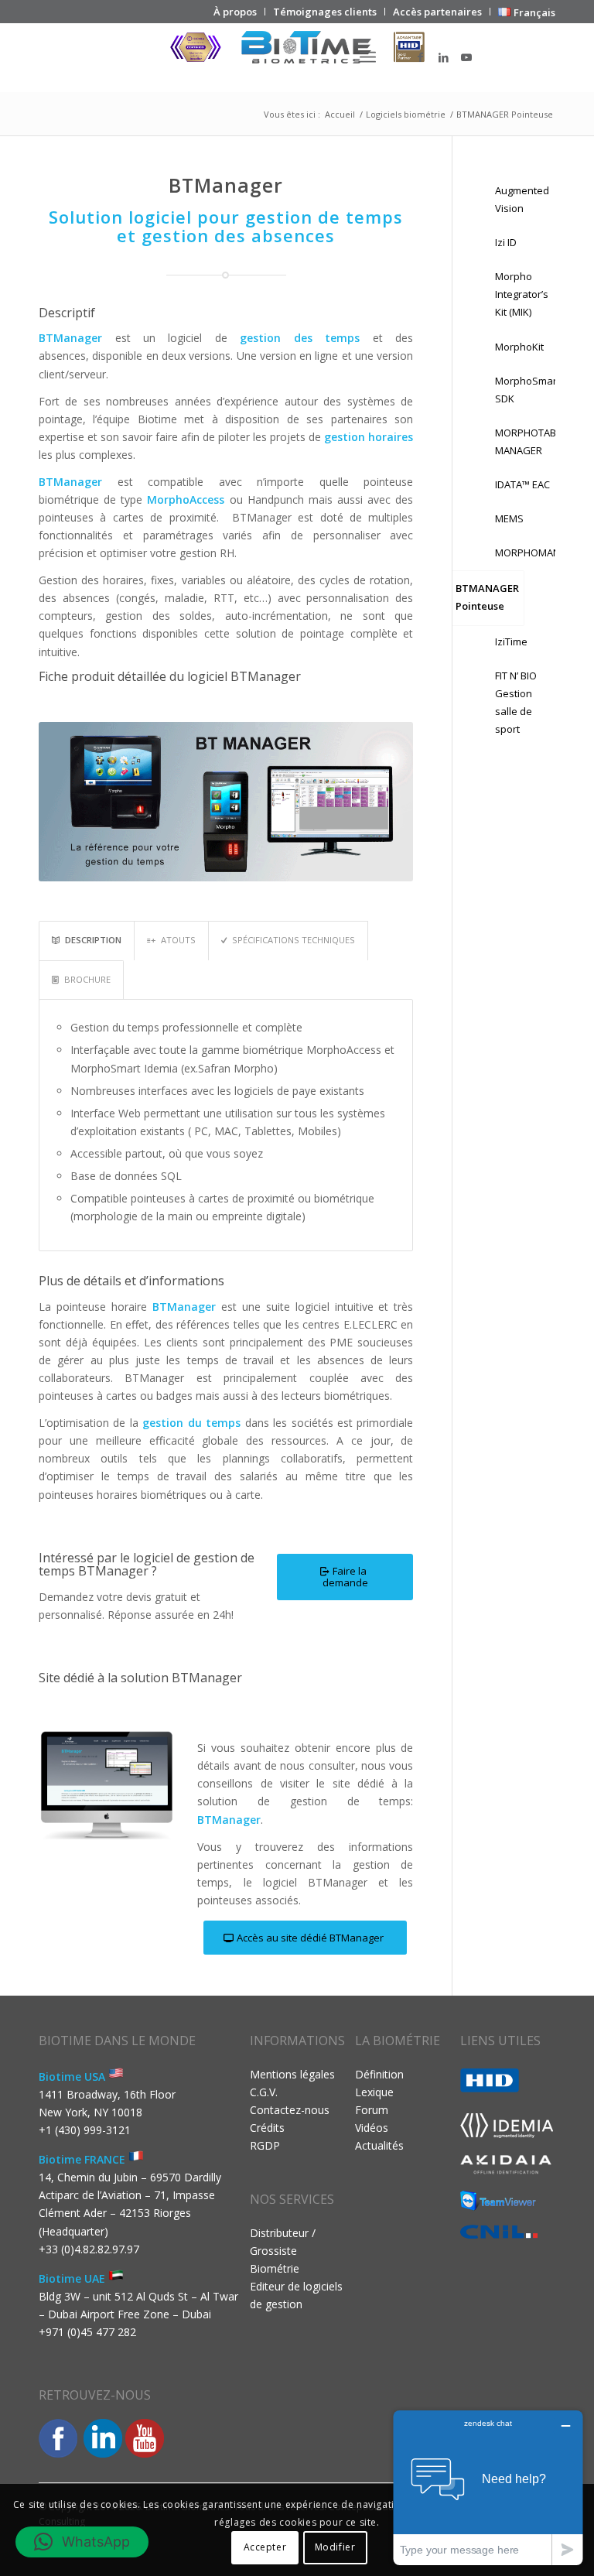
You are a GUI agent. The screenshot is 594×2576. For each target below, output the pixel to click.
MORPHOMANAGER (523, 552)
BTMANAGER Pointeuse (487, 597)
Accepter (265, 2547)
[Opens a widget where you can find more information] (488, 2487)
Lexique (374, 2092)
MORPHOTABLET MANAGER (523, 441)
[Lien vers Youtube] (466, 57)
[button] (82, 2542)
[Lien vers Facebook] (420, 57)
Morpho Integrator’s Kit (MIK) (522, 294)
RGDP (265, 2145)
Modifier (335, 2547)
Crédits (267, 2128)
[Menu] (368, 57)
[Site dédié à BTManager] (107, 1784)
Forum (372, 2110)
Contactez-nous (290, 2110)
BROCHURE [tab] (87, 979)
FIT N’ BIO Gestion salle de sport (516, 702)
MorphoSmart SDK (523, 390)
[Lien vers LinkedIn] (443, 57)
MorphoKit (519, 347)
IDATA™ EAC (522, 484)
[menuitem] (236, 12)
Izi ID (506, 242)
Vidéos (372, 2128)
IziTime (511, 641)
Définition (379, 2074)
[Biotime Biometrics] (297, 57)
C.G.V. (264, 2092)
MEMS (509, 518)
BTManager (229, 1820)
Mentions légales (292, 2074)
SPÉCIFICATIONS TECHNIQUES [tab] (294, 940)
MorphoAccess (186, 499)
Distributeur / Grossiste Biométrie (283, 2251)
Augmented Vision (522, 199)
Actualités (379, 2145)
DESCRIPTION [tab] (93, 940)
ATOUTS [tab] (178, 940)
